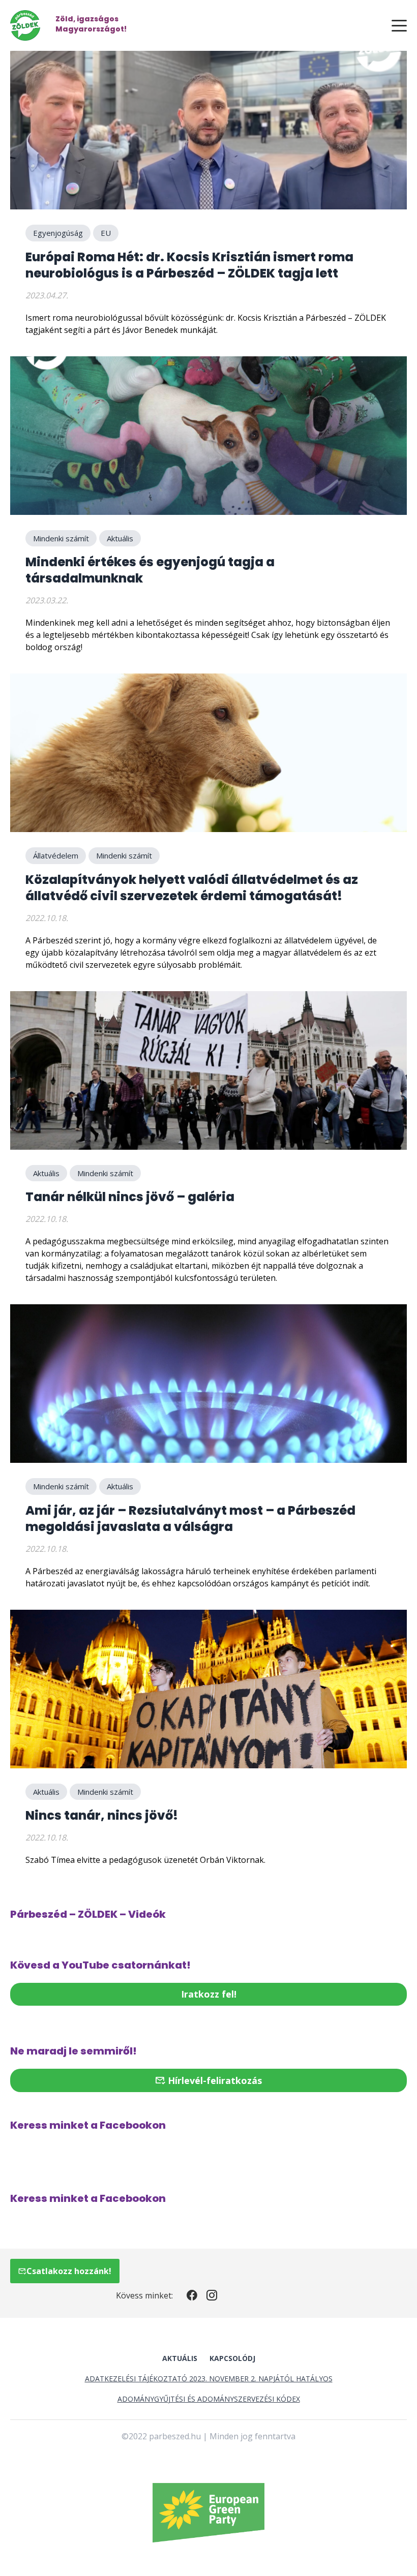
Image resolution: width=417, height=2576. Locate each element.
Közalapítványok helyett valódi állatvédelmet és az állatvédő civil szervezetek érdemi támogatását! (192, 888)
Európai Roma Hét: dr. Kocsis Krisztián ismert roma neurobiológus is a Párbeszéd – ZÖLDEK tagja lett (189, 265)
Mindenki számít (61, 538)
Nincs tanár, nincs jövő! (102, 1815)
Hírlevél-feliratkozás (214, 2080)
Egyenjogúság (58, 233)
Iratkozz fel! (209, 1994)
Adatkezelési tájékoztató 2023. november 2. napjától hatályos (209, 2379)
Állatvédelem (56, 855)
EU (106, 233)
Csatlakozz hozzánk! (69, 2271)
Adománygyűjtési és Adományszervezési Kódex (209, 2399)
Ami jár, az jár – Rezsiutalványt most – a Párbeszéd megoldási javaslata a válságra (190, 1519)
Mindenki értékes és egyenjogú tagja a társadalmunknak (150, 570)
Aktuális (120, 538)
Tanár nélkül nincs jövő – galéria (130, 1197)
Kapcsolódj (232, 2358)
